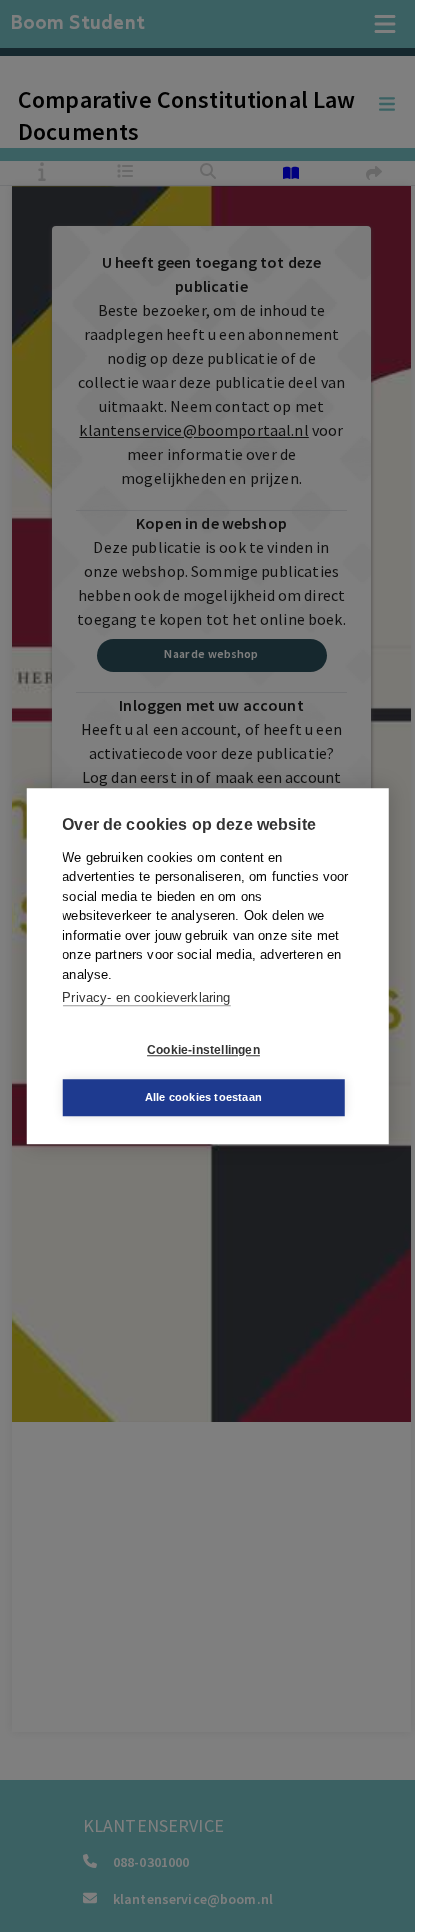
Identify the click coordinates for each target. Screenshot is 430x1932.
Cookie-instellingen (203, 1050)
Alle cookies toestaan (203, 1097)
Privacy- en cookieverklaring (146, 997)
